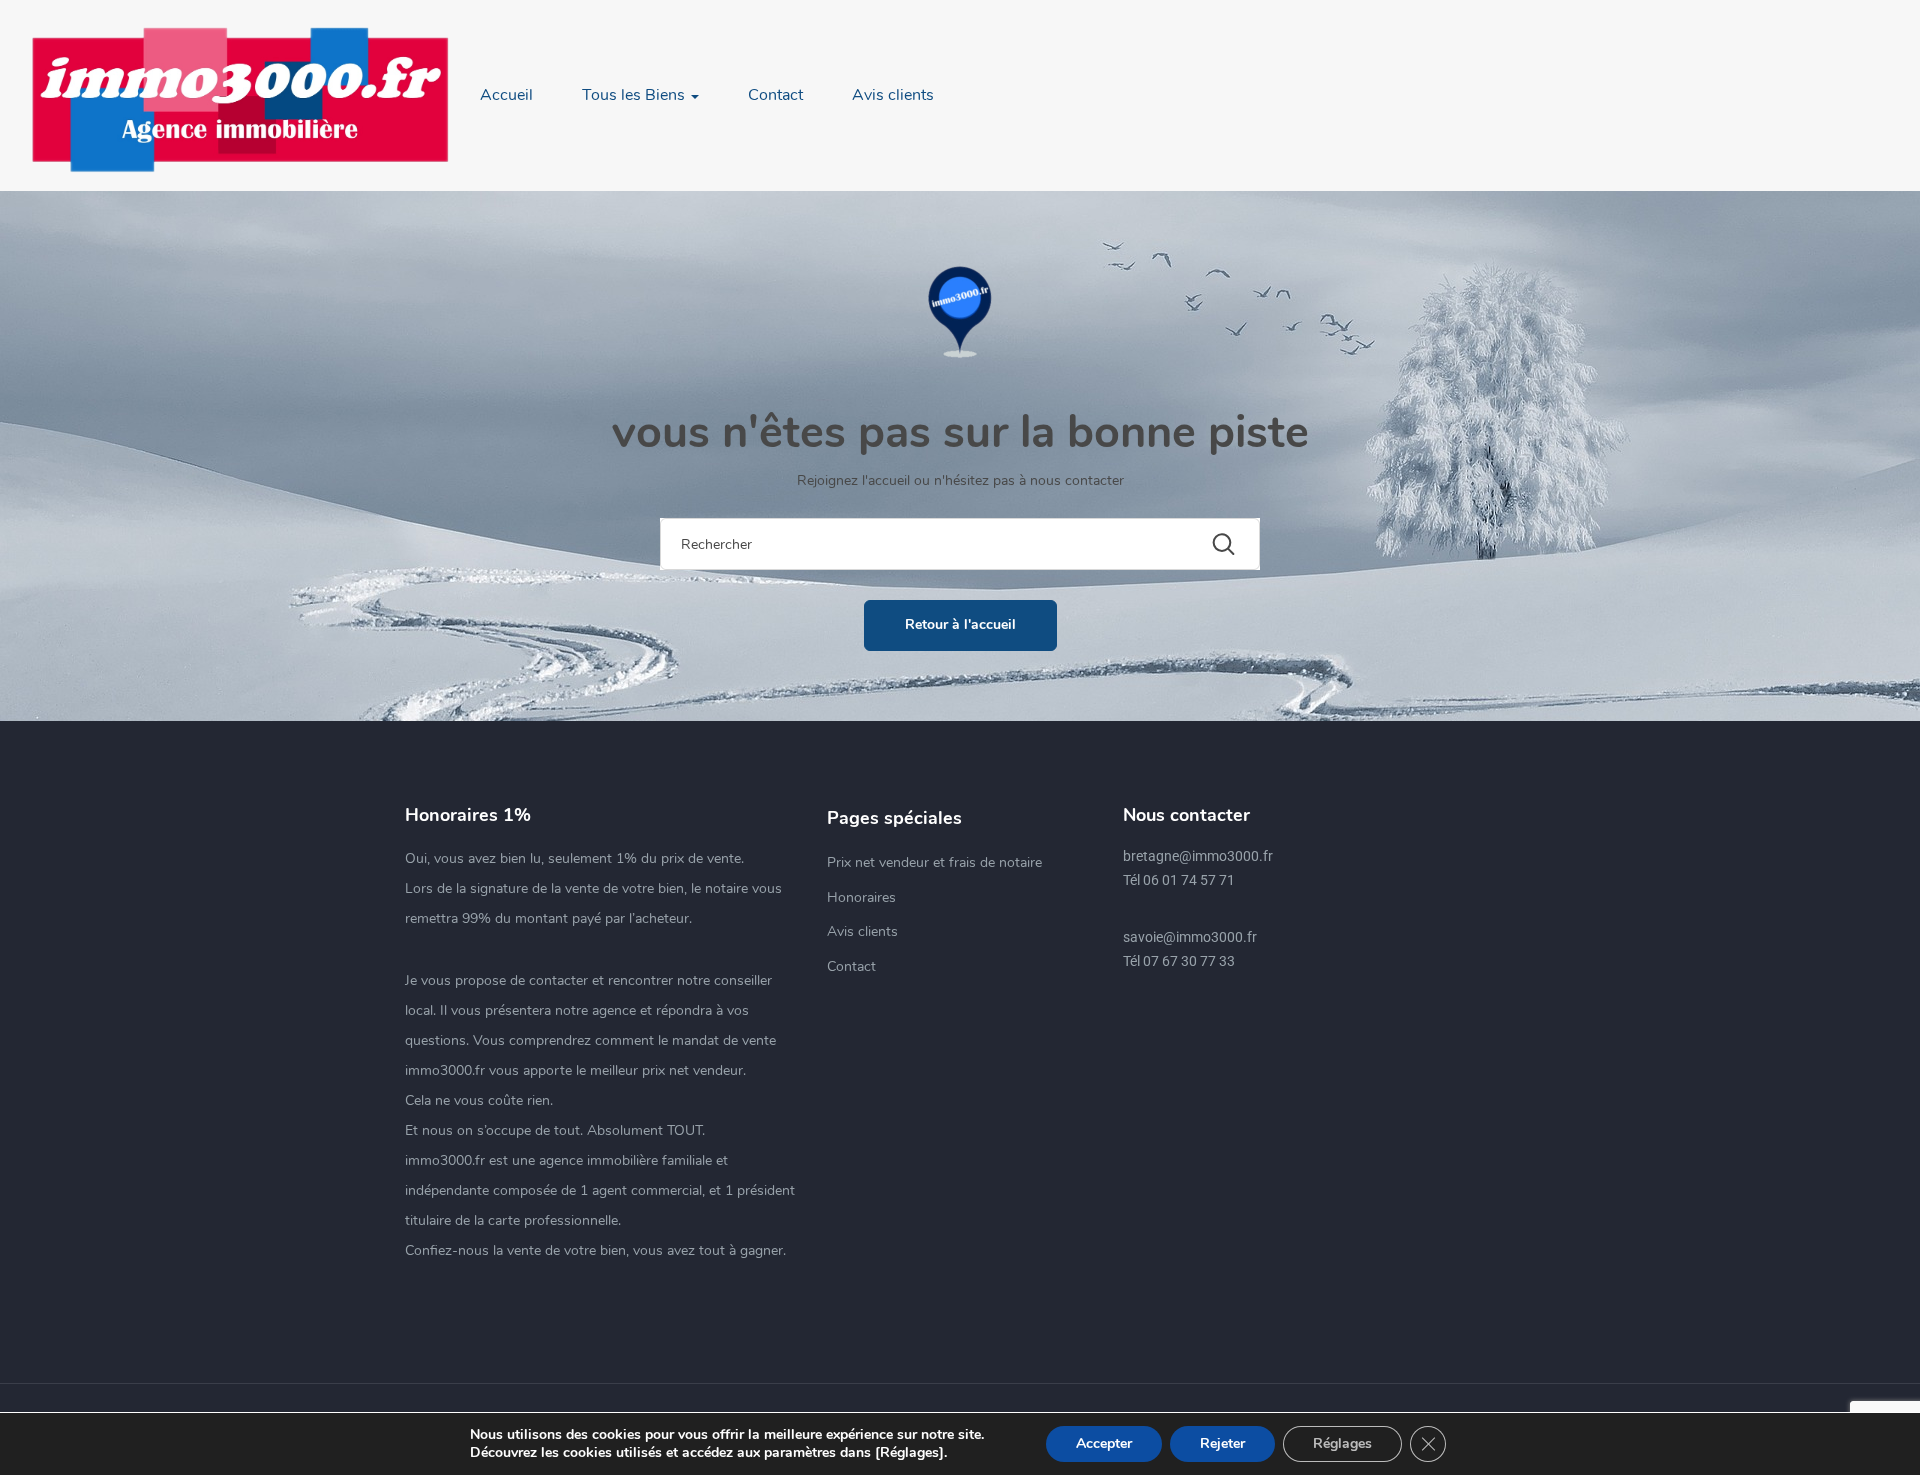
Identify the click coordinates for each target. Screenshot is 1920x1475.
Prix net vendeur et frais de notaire (934, 862)
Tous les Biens (635, 95)
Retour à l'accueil (960, 624)
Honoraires (861, 897)
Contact (775, 95)
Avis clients (893, 95)
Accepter (1104, 1443)
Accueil (506, 95)
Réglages (1342, 1443)
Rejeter (1222, 1443)
